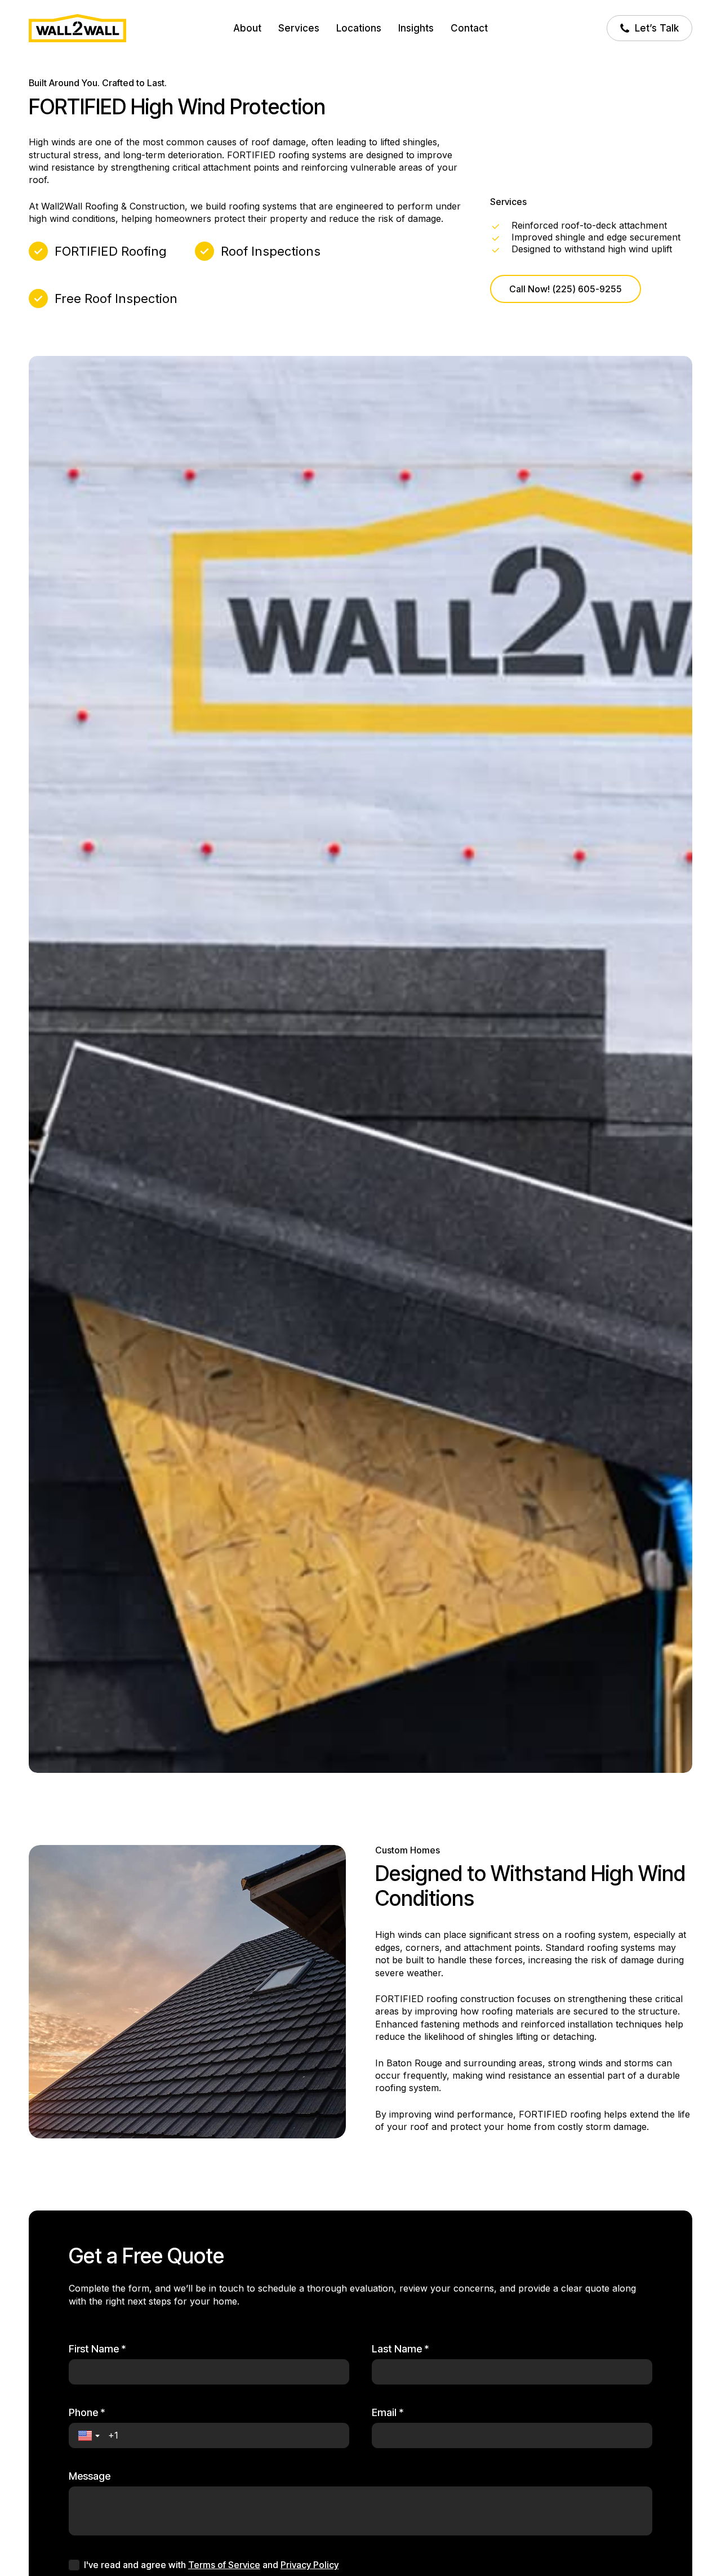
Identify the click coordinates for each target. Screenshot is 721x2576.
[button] (566, 289)
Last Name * (400, 2349)
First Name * (97, 2349)
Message (90, 2476)
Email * (388, 2413)
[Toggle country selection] (90, 2436)
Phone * (87, 2413)
